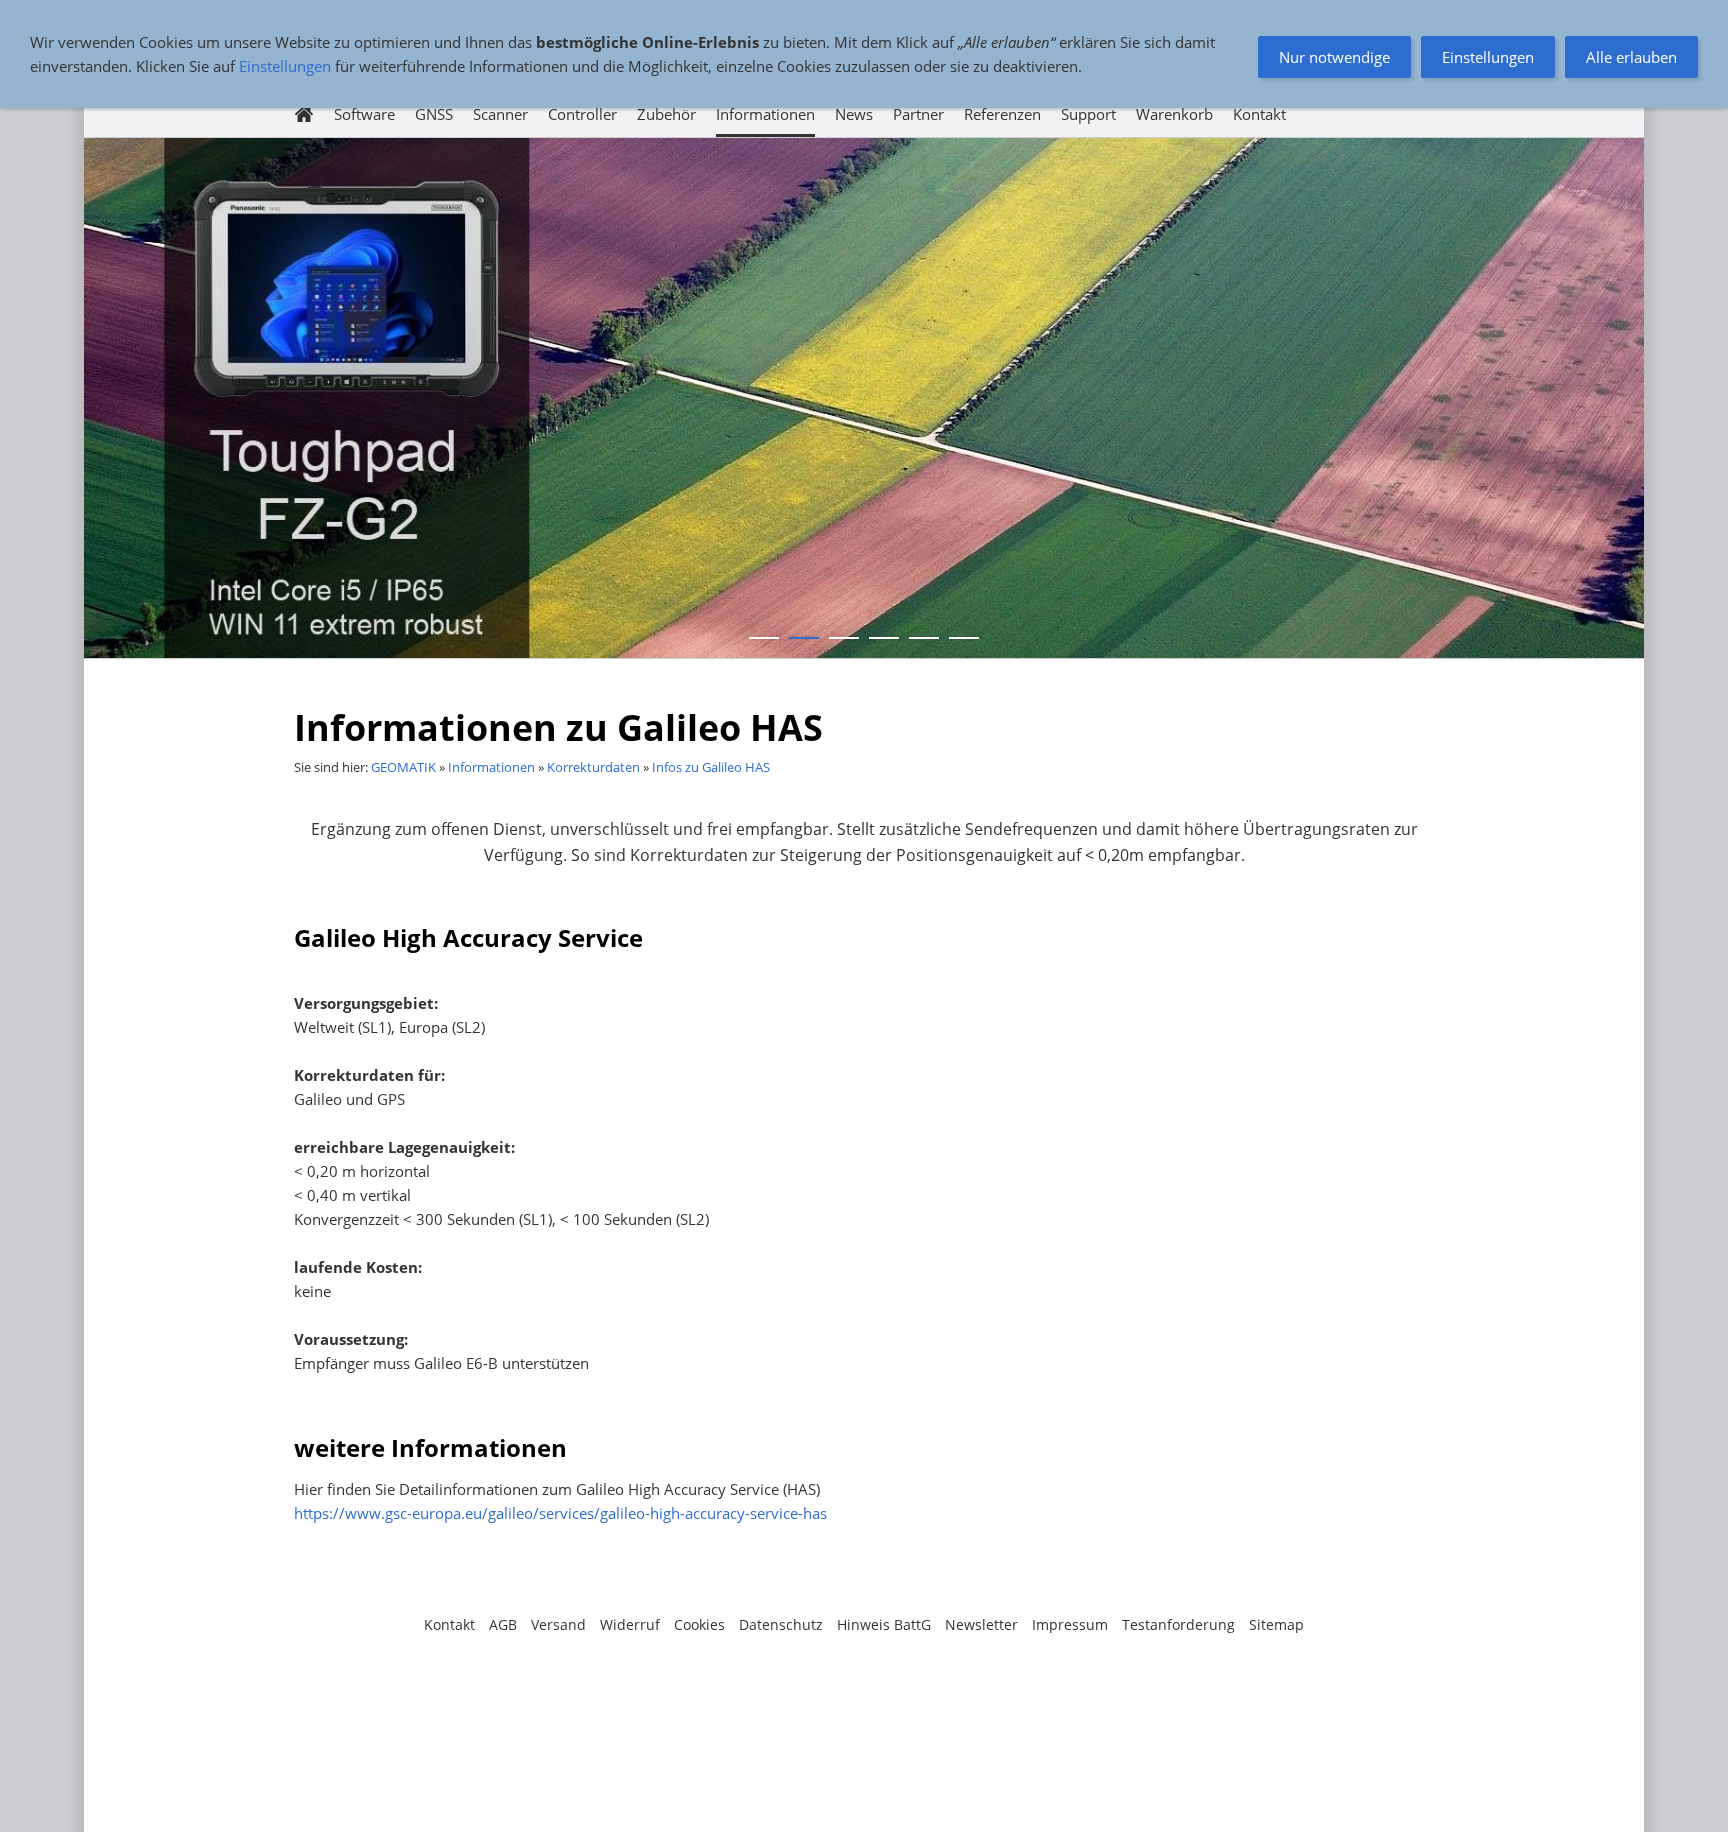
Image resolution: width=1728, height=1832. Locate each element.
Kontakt (449, 1624)
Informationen (491, 767)
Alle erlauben (1631, 57)
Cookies (699, 1624)
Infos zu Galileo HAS (711, 767)
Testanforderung (1178, 1624)
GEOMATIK (403, 767)
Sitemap (1276, 1624)
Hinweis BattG (884, 1624)
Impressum (1070, 1624)
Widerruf (630, 1624)
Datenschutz (781, 1624)
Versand (558, 1624)
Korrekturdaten (593, 767)
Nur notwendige (1334, 57)
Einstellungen (285, 66)
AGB (503, 1624)
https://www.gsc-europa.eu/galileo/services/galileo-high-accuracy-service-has (560, 1513)
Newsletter (981, 1624)
